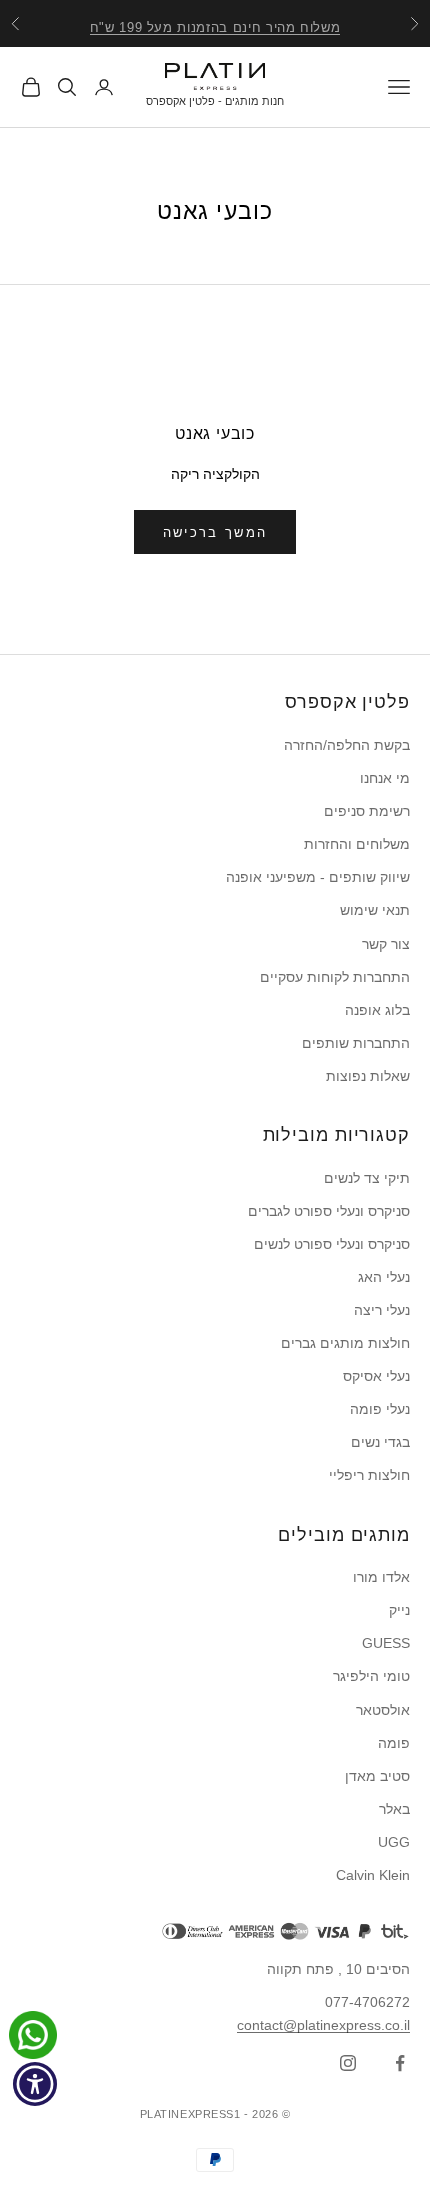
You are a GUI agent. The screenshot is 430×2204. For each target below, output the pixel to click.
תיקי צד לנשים (367, 1178)
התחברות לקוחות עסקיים (335, 977)
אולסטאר (383, 1710)
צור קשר (386, 944)
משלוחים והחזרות (357, 844)
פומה (394, 1743)
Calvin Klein (373, 1875)
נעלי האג (384, 1277)
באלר (394, 1809)
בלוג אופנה (377, 1010)
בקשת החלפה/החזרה (347, 745)
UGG (394, 1842)
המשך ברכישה (215, 532)
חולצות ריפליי (369, 1475)
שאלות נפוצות (368, 1076)
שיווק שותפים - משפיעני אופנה (318, 877)
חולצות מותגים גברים (345, 1343)
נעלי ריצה (382, 1310)
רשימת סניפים (367, 811)
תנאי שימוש (375, 910)
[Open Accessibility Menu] (35, 2084)
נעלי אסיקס (376, 1376)
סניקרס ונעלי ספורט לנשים (332, 1244)
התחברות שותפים (356, 1043)
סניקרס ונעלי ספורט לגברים (329, 1211)
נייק (399, 1610)
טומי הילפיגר (371, 1676)
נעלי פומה (380, 1409)
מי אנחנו (385, 778)
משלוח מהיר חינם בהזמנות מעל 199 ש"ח (215, 23)
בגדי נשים (380, 1442)
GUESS (386, 1643)
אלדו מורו (381, 1577)
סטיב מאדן (377, 1776)
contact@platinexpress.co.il (323, 2025)
